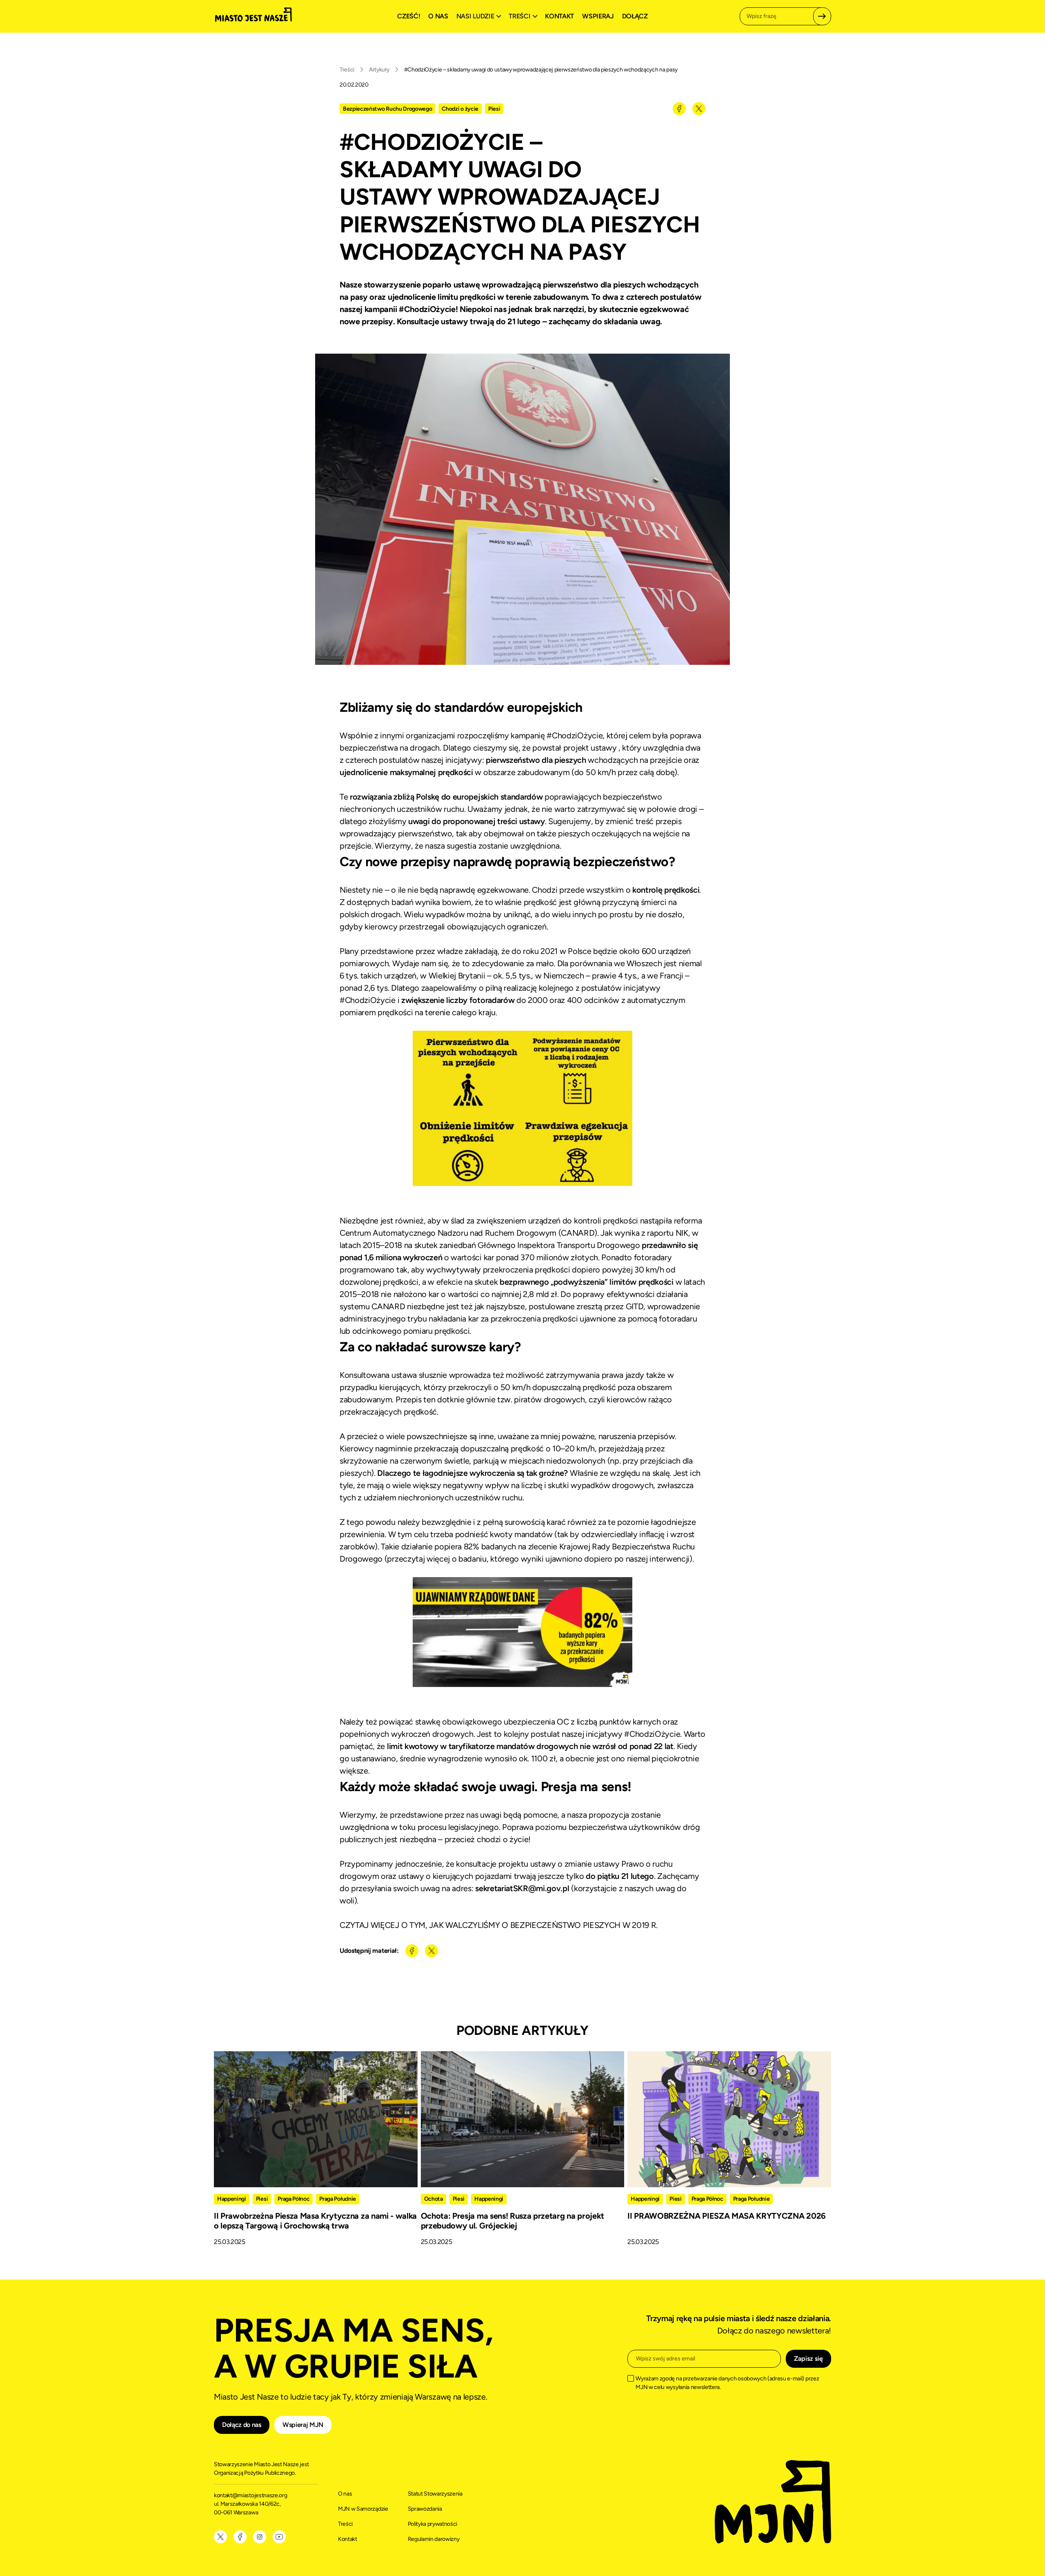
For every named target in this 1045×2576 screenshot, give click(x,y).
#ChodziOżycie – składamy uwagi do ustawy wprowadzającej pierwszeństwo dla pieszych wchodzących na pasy (541, 70)
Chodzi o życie (460, 109)
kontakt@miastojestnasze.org (251, 2495)
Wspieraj (598, 16)
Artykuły (379, 70)
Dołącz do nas (242, 2425)
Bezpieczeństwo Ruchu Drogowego (387, 109)
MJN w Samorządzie (363, 2509)
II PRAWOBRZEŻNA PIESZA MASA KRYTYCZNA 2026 (727, 2216)
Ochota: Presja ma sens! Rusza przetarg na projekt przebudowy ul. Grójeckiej (512, 2221)
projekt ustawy (590, 748)
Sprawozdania (425, 2509)
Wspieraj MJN (303, 2425)
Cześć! (409, 16)
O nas (438, 16)
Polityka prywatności (433, 2524)
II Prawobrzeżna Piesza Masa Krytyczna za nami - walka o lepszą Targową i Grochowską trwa (315, 2221)
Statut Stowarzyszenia (435, 2494)
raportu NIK (667, 1233)
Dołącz (635, 16)
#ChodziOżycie (575, 735)
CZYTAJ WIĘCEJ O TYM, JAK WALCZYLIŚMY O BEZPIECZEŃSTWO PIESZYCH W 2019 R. (499, 1925)
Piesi (494, 109)
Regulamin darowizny (434, 2539)
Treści (347, 70)
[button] (480, 16)
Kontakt (559, 16)
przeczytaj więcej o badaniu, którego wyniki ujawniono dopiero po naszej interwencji (538, 1559)
